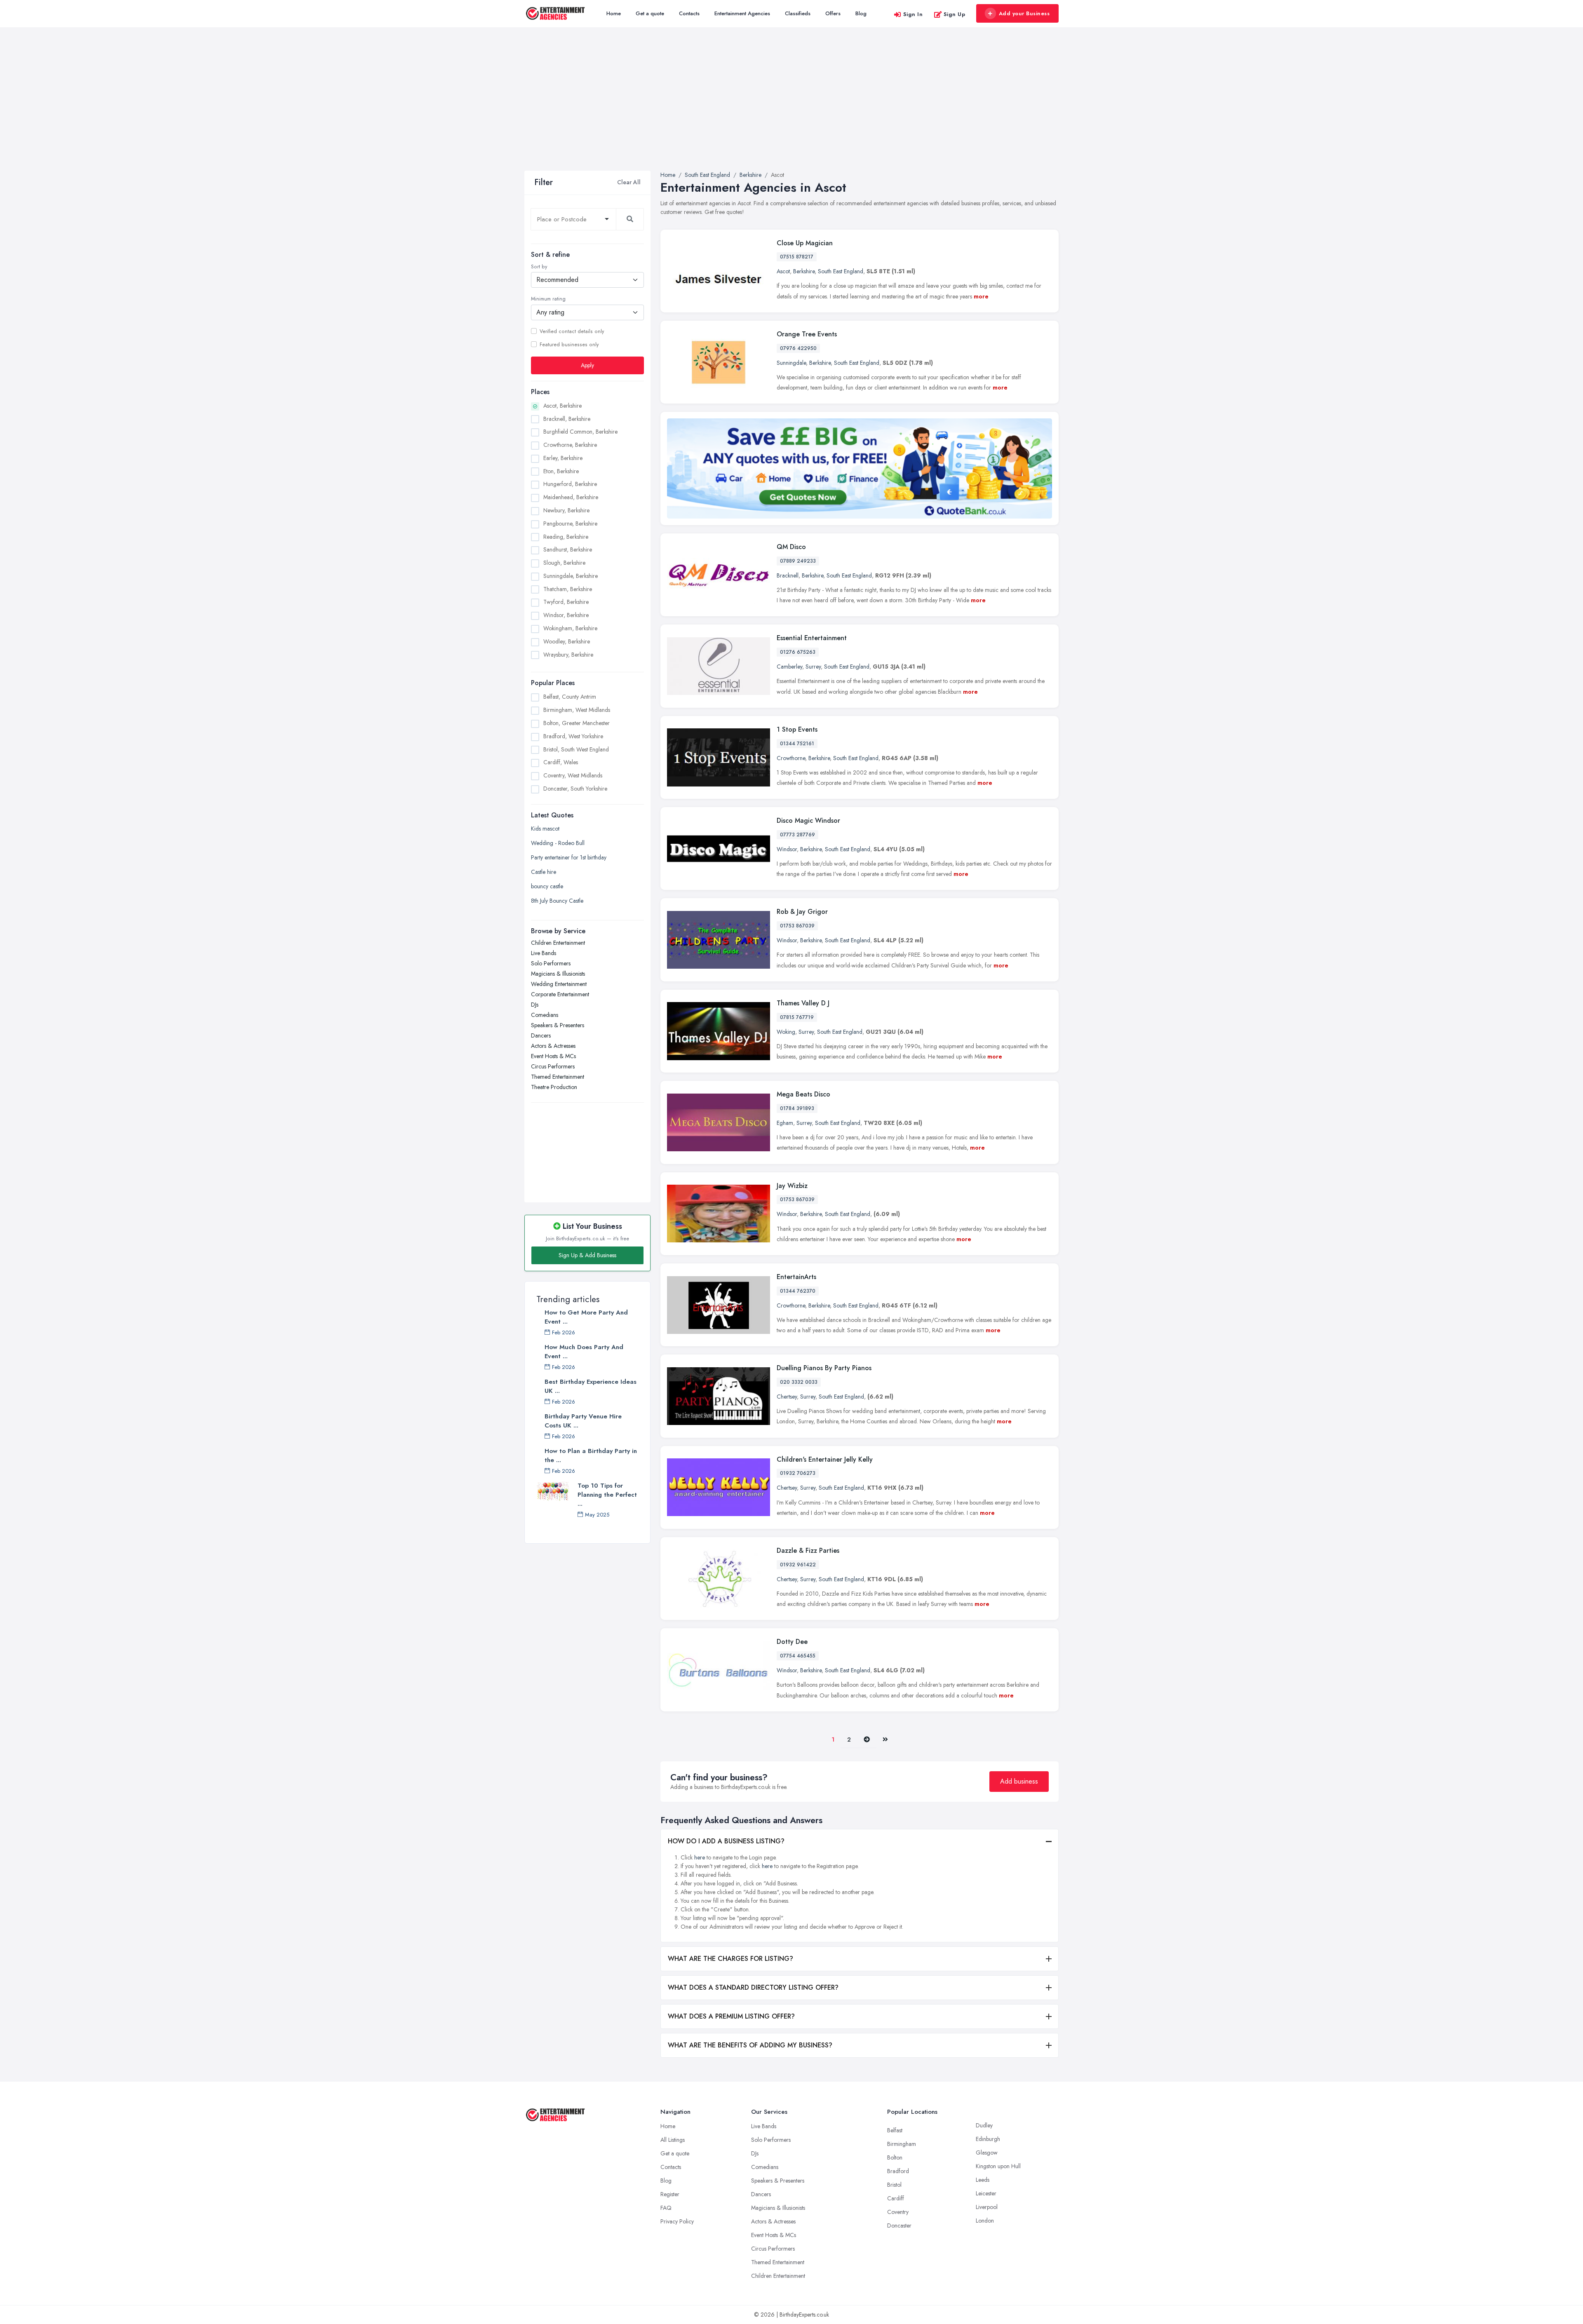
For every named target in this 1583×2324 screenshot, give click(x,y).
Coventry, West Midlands (573, 775)
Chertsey (787, 1397)
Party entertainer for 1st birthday (569, 857)
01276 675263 (798, 652)
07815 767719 (797, 1017)
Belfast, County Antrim (570, 697)
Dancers (541, 1035)
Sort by (539, 267)
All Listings (673, 2140)
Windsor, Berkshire (566, 615)
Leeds (983, 2180)
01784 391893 (797, 1108)
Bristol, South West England (576, 749)
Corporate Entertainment (560, 994)
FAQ (666, 2208)
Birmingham (902, 2144)
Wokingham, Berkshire (570, 628)
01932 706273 (798, 1473)
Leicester (986, 2193)
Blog (861, 13)
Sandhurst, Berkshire (568, 549)
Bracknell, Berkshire (567, 418)
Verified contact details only (572, 331)
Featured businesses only (569, 344)
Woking (786, 1032)
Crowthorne (791, 758)
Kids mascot (545, 829)
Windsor (787, 849)
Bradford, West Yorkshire (573, 736)
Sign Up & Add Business (587, 1255)
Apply (587, 365)
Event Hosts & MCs (553, 1056)
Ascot (783, 271)
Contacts (689, 13)
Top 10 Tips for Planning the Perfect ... (607, 1495)
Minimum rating (548, 299)
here (700, 1857)
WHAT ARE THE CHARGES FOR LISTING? (730, 1959)
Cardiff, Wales (561, 762)
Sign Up (955, 14)
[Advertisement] (791, 109)
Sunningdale (791, 363)
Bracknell (788, 575)
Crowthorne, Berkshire (570, 445)
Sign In (913, 14)
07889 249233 (798, 561)
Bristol (894, 2185)
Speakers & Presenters (558, 1025)
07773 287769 (797, 835)
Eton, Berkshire (561, 471)
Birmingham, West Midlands (577, 710)
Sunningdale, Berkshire (571, 575)
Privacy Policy (677, 2221)
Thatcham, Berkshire (568, 589)
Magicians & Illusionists (558, 974)
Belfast (895, 2130)
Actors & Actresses (553, 1046)
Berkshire (804, 271)
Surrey (813, 667)
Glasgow (987, 2153)
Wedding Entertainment (559, 984)
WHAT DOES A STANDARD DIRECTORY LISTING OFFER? (753, 1987)
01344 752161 (797, 744)
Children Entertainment (558, 943)
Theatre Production (554, 1087)
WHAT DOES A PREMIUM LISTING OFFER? (731, 2016)
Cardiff (896, 2198)
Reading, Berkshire (566, 536)
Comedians (545, 1015)
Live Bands (544, 953)
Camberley (789, 667)
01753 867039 (797, 926)
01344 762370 (798, 1291)
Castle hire (544, 872)
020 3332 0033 (799, 1382)
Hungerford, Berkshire (570, 484)
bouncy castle (547, 886)
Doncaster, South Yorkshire (575, 788)
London (985, 2221)
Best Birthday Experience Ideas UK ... (591, 1386)
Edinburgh (988, 2139)
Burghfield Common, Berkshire (580, 432)
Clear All (629, 182)
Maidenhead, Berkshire (571, 497)
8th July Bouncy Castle (557, 901)
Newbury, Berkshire (566, 510)
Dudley (984, 2125)
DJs (535, 1005)
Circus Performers (553, 1066)
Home (614, 13)
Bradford (898, 2171)
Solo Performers (551, 963)
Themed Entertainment (558, 1077)
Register (670, 2194)
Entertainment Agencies (742, 13)
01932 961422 (798, 1565)
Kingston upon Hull (998, 2166)
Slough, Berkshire (564, 563)
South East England (841, 271)
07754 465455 (798, 1656)
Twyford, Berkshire (566, 602)
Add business (1019, 1781)
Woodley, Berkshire (567, 641)
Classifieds (798, 13)
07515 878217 (797, 257)
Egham (785, 1123)
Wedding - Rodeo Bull (558, 843)
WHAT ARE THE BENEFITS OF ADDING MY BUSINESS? (750, 2045)
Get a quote (650, 13)
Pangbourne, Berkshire (570, 523)
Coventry (898, 2212)
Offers (833, 13)
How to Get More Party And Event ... (586, 1317)
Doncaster (899, 2225)
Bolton (895, 2157)
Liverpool (987, 2207)
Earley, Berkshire (563, 458)
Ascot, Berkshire (563, 405)
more (981, 296)
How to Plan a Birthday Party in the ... (591, 1455)
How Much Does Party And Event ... (584, 1352)
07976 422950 (798, 348)
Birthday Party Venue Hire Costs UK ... (583, 1421)
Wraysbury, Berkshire (568, 654)
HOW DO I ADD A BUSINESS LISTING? (726, 1841)
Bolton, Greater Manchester (577, 723)
